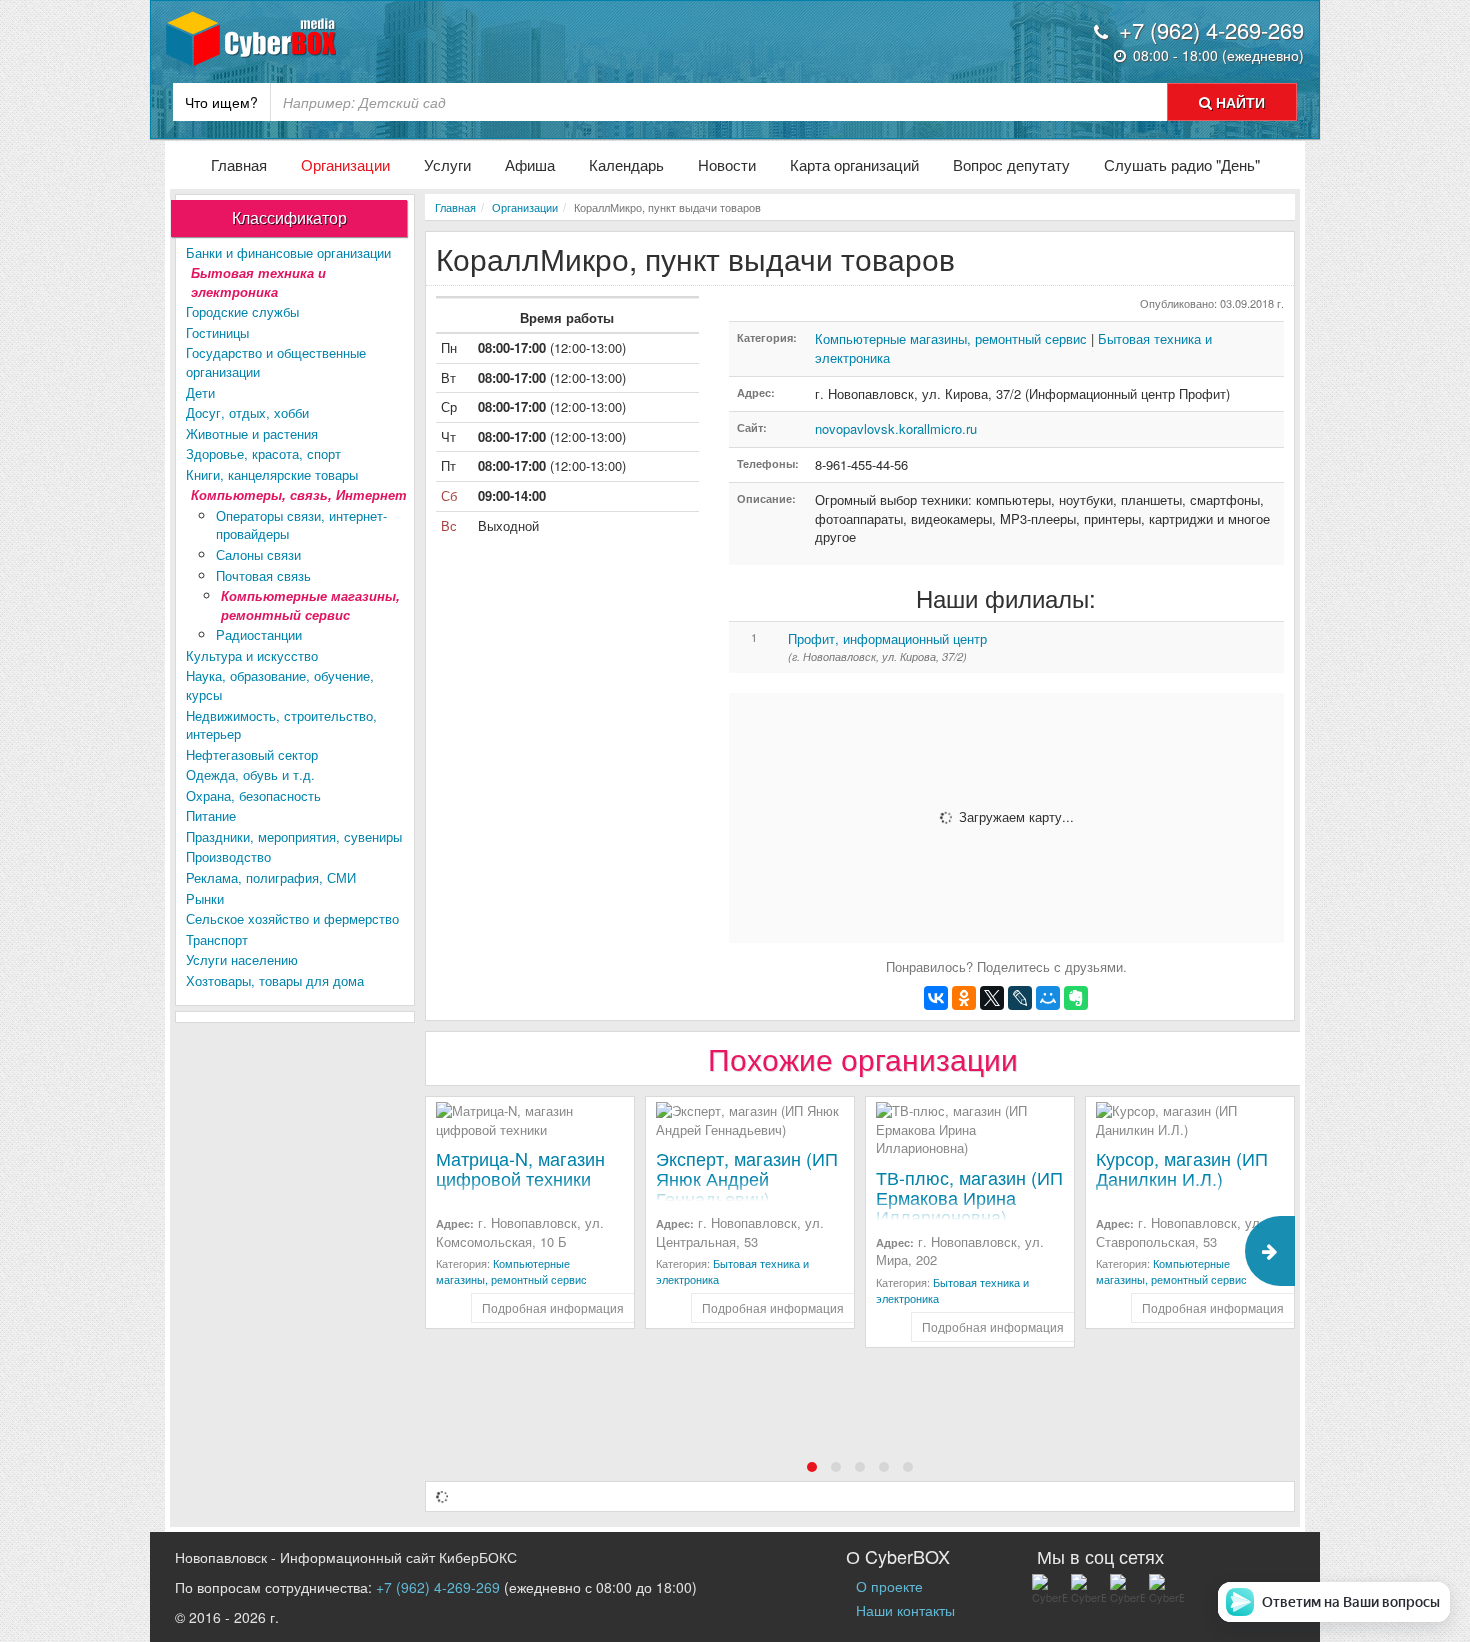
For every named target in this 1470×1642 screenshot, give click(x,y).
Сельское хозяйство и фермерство (292, 918)
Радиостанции (259, 634)
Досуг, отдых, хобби (247, 412)
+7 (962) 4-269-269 (438, 1587)
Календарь (626, 164)
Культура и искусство (252, 655)
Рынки (205, 898)
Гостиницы (217, 332)
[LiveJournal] (1020, 998)
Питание (211, 815)
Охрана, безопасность (253, 795)
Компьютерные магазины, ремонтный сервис (310, 605)
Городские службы (242, 311)
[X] (992, 998)
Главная (239, 164)
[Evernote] (1076, 998)
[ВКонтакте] (936, 998)
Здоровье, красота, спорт (263, 453)
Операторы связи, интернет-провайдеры (301, 525)
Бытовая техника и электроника (258, 282)
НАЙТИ (1238, 102)
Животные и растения (252, 433)
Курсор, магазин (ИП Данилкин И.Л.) (1182, 1168)
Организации (345, 164)
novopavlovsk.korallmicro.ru (896, 428)
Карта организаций (854, 164)
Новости (727, 164)
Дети (200, 392)
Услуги (447, 164)
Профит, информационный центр (887, 638)
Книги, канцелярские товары (272, 474)
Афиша (530, 164)
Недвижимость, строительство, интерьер (281, 725)
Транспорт (217, 939)
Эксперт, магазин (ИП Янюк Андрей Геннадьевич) (747, 1178)
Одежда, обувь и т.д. (250, 774)
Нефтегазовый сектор (252, 754)
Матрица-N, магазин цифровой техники (520, 1168)
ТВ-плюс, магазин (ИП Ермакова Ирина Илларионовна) (969, 1197)
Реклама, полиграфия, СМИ (271, 877)
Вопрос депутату (1011, 164)
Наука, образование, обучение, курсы (280, 685)
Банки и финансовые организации (288, 252)
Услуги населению (242, 959)
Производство (228, 856)
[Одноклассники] (964, 998)
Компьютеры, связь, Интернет (299, 494)
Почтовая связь (263, 575)
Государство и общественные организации (276, 362)
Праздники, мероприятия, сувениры (294, 836)
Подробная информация (553, 1307)
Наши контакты (905, 1610)
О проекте (889, 1586)
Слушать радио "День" (1182, 164)
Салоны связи (258, 554)
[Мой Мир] (1048, 998)
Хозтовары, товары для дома (275, 980)
